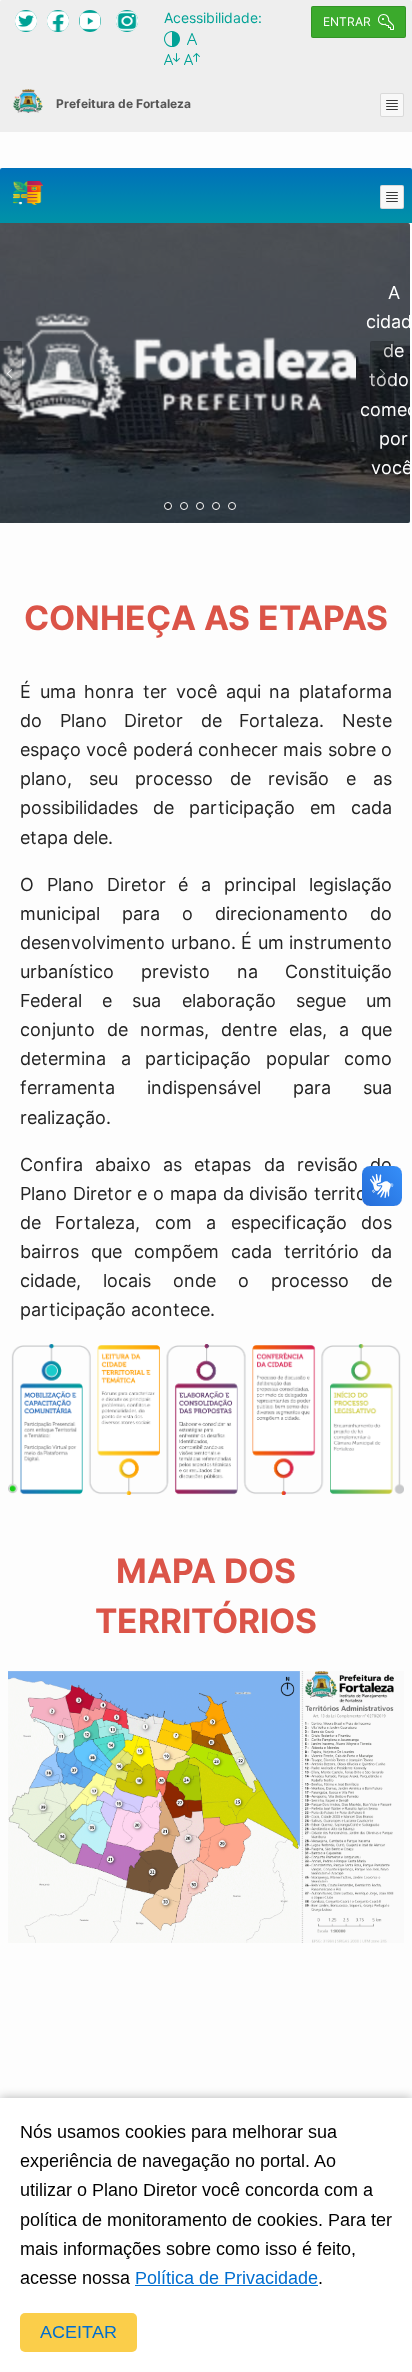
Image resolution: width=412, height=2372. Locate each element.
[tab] (168, 506)
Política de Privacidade (226, 2278)
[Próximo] (382, 373)
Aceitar (78, 2332)
